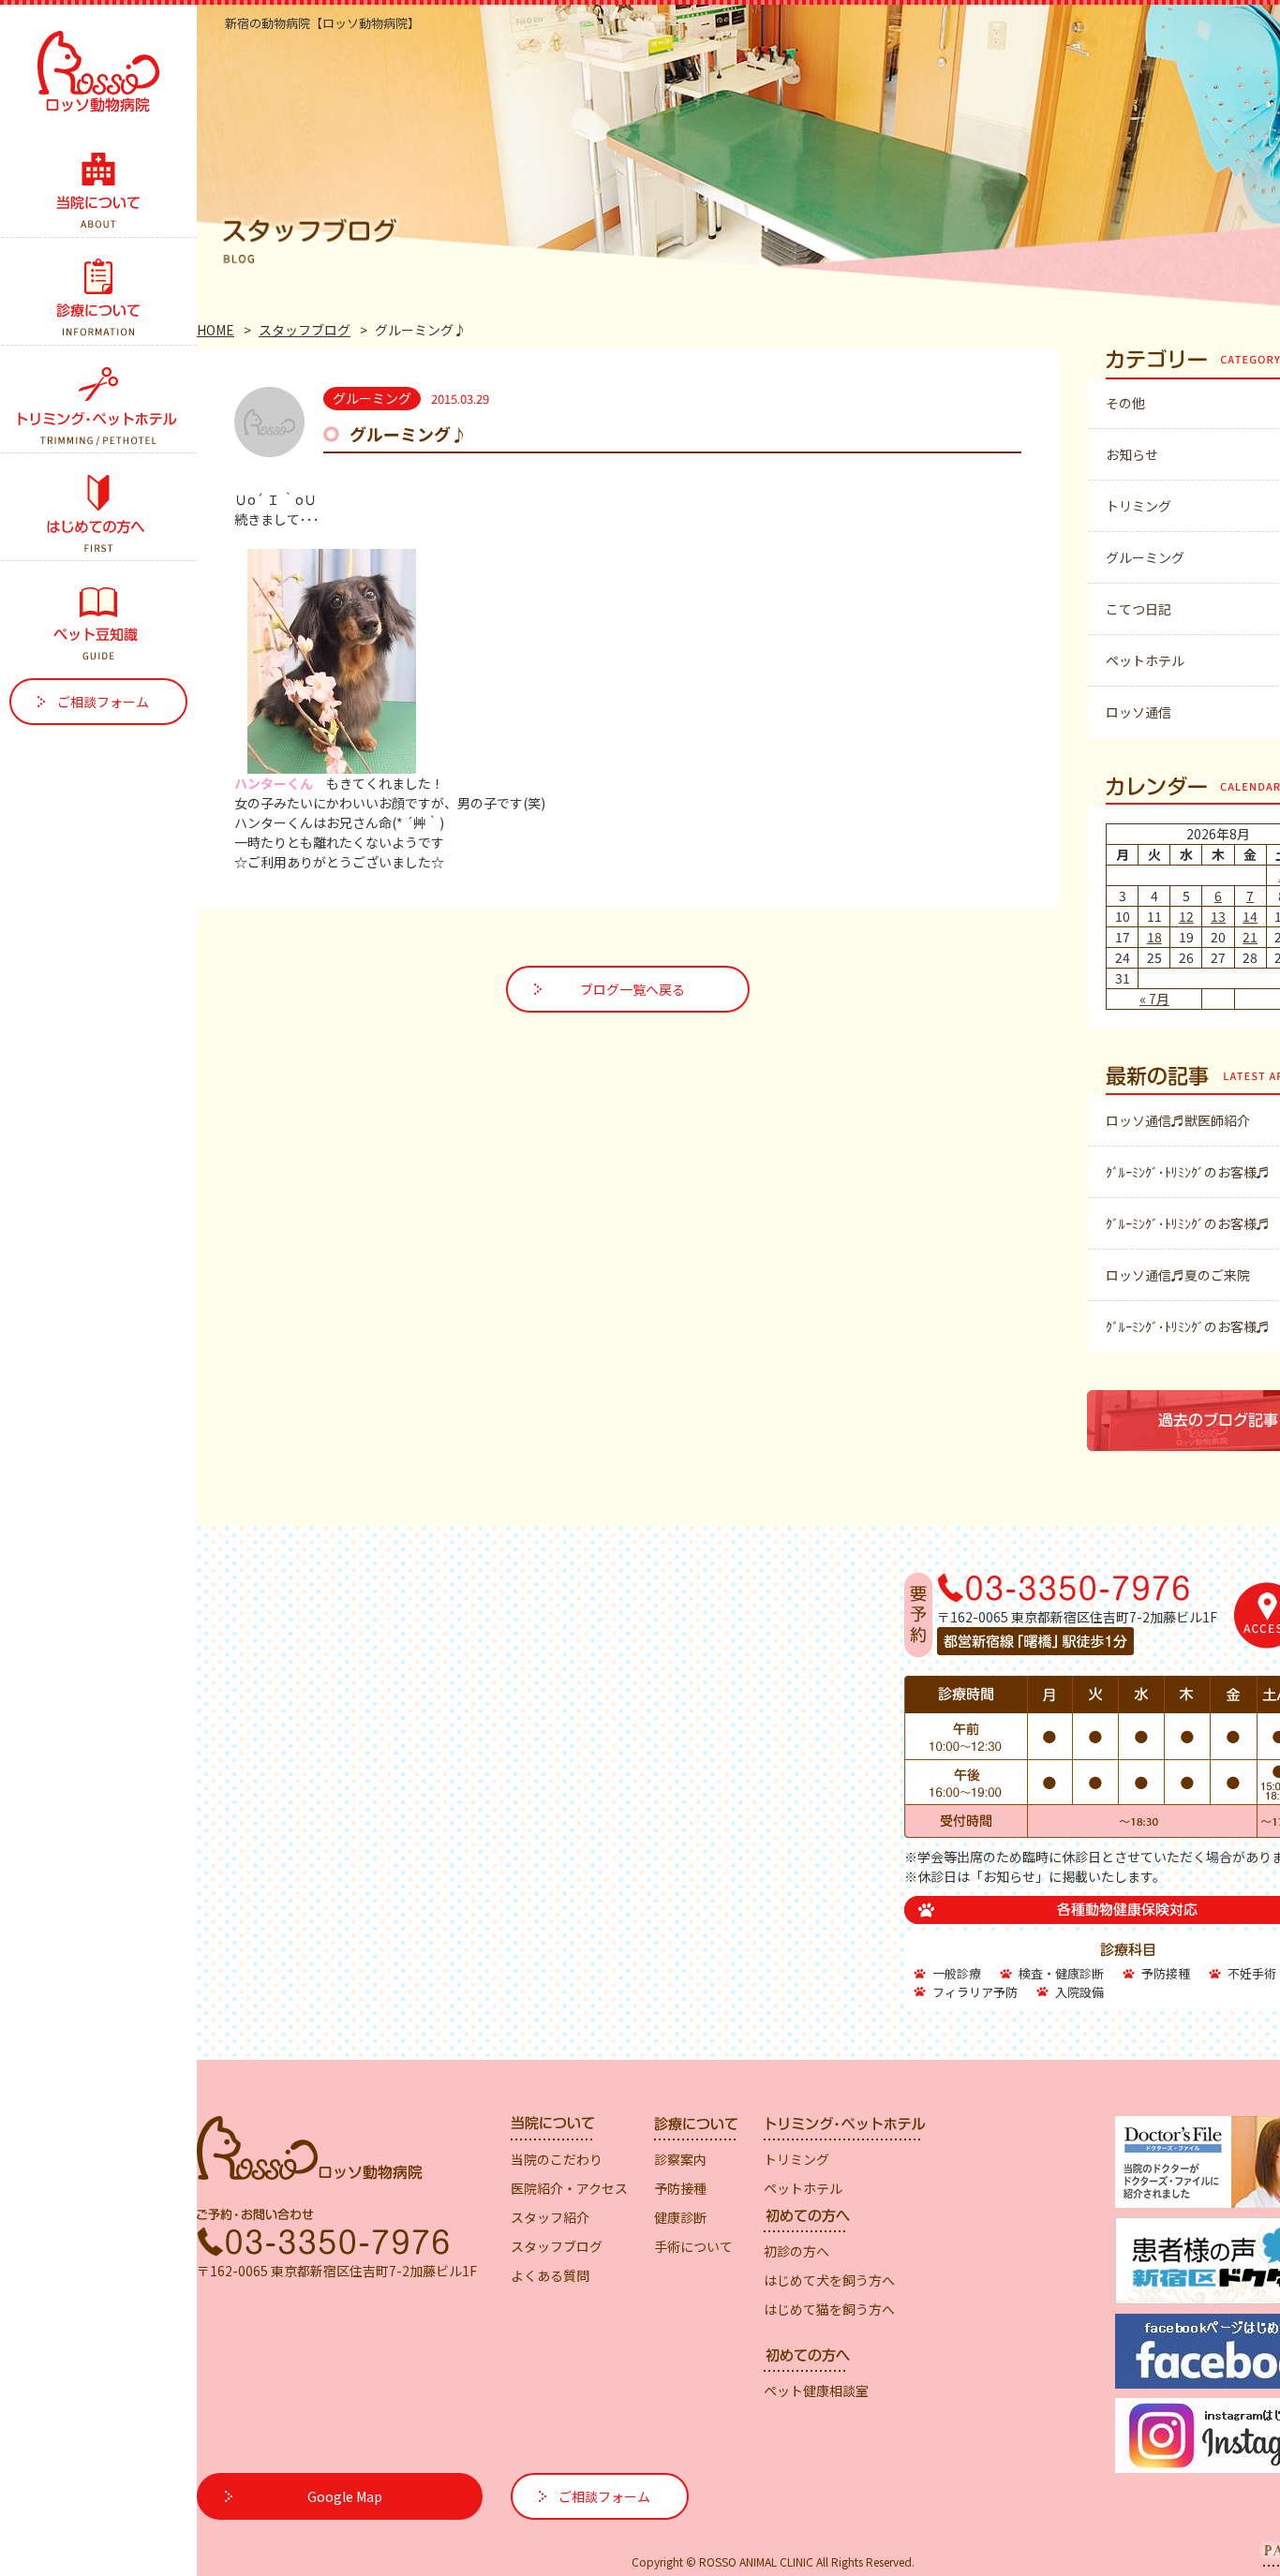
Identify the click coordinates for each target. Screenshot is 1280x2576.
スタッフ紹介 (550, 2217)
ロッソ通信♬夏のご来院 (1178, 1275)
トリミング (1139, 506)
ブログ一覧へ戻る (633, 989)
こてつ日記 (1139, 609)
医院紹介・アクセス (569, 2188)
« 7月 (1154, 999)
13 (1218, 916)
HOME (216, 330)
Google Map (345, 2496)
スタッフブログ (305, 330)
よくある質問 (550, 2275)
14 (1250, 916)
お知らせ (1132, 454)
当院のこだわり (557, 2159)
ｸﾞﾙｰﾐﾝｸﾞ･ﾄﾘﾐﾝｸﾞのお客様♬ (1188, 1172)
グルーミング (1145, 557)
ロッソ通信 (1139, 712)
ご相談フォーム (103, 702)
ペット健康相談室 (816, 2391)
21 (1250, 937)
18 (1154, 937)
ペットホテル (1145, 660)
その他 (1125, 403)
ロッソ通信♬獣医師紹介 (1178, 1120)
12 (1186, 916)
